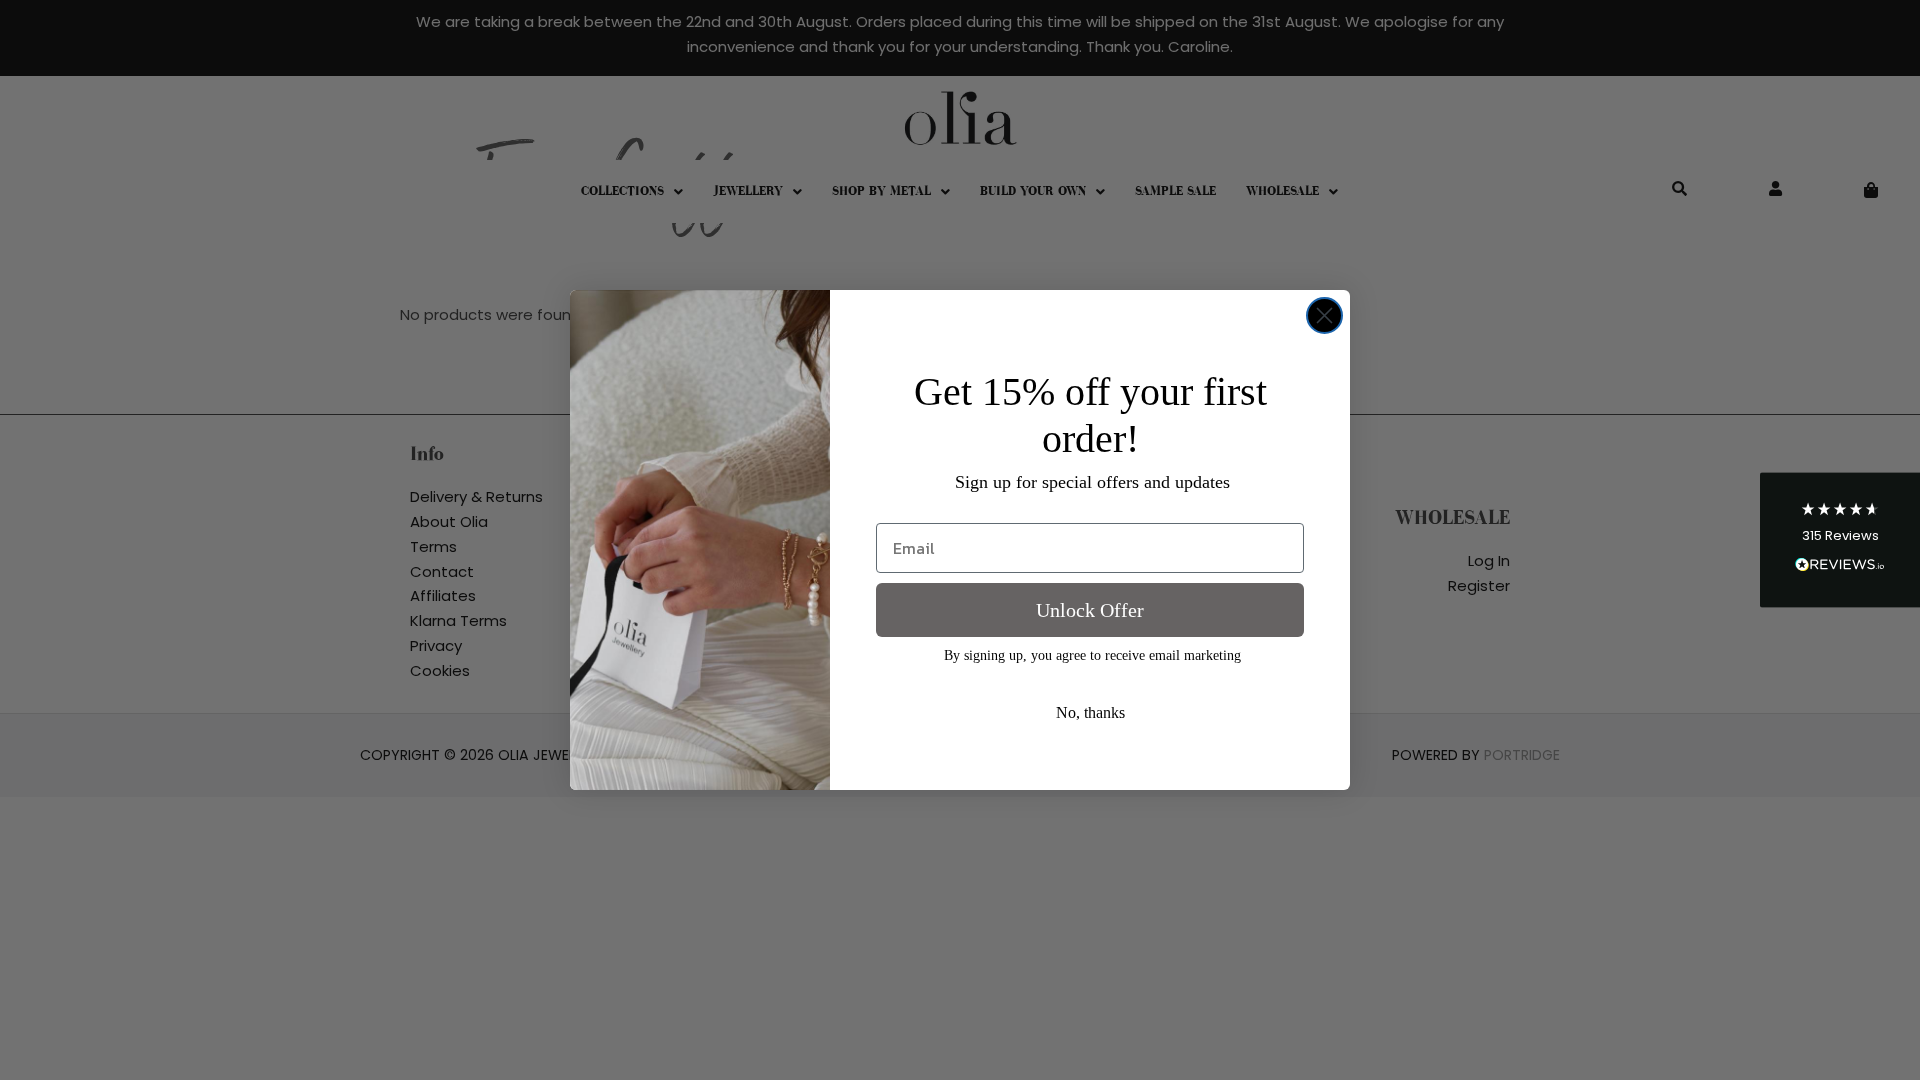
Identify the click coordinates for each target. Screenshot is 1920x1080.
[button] (1840, 540)
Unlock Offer (1090, 610)
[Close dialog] (1324, 315)
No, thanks (1090, 712)
